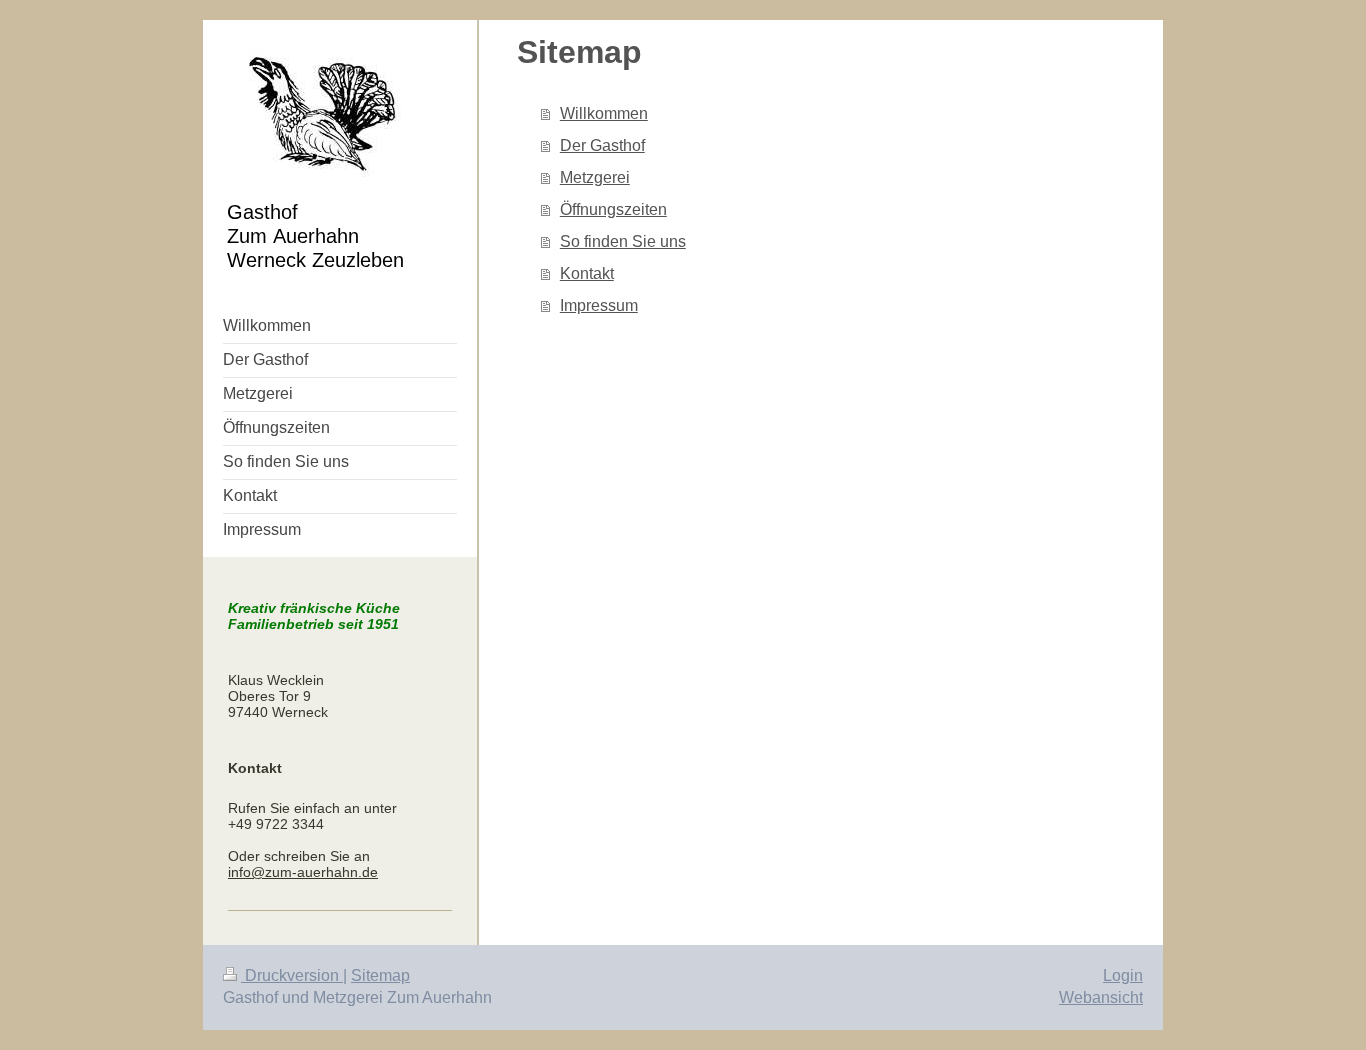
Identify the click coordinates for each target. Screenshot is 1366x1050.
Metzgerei (595, 177)
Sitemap (380, 975)
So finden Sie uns (623, 241)
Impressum (599, 305)
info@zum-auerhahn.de (303, 872)
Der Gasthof (602, 145)
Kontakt (587, 273)
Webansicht (1101, 997)
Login (1123, 975)
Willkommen (604, 113)
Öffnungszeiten (613, 209)
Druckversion (292, 975)
